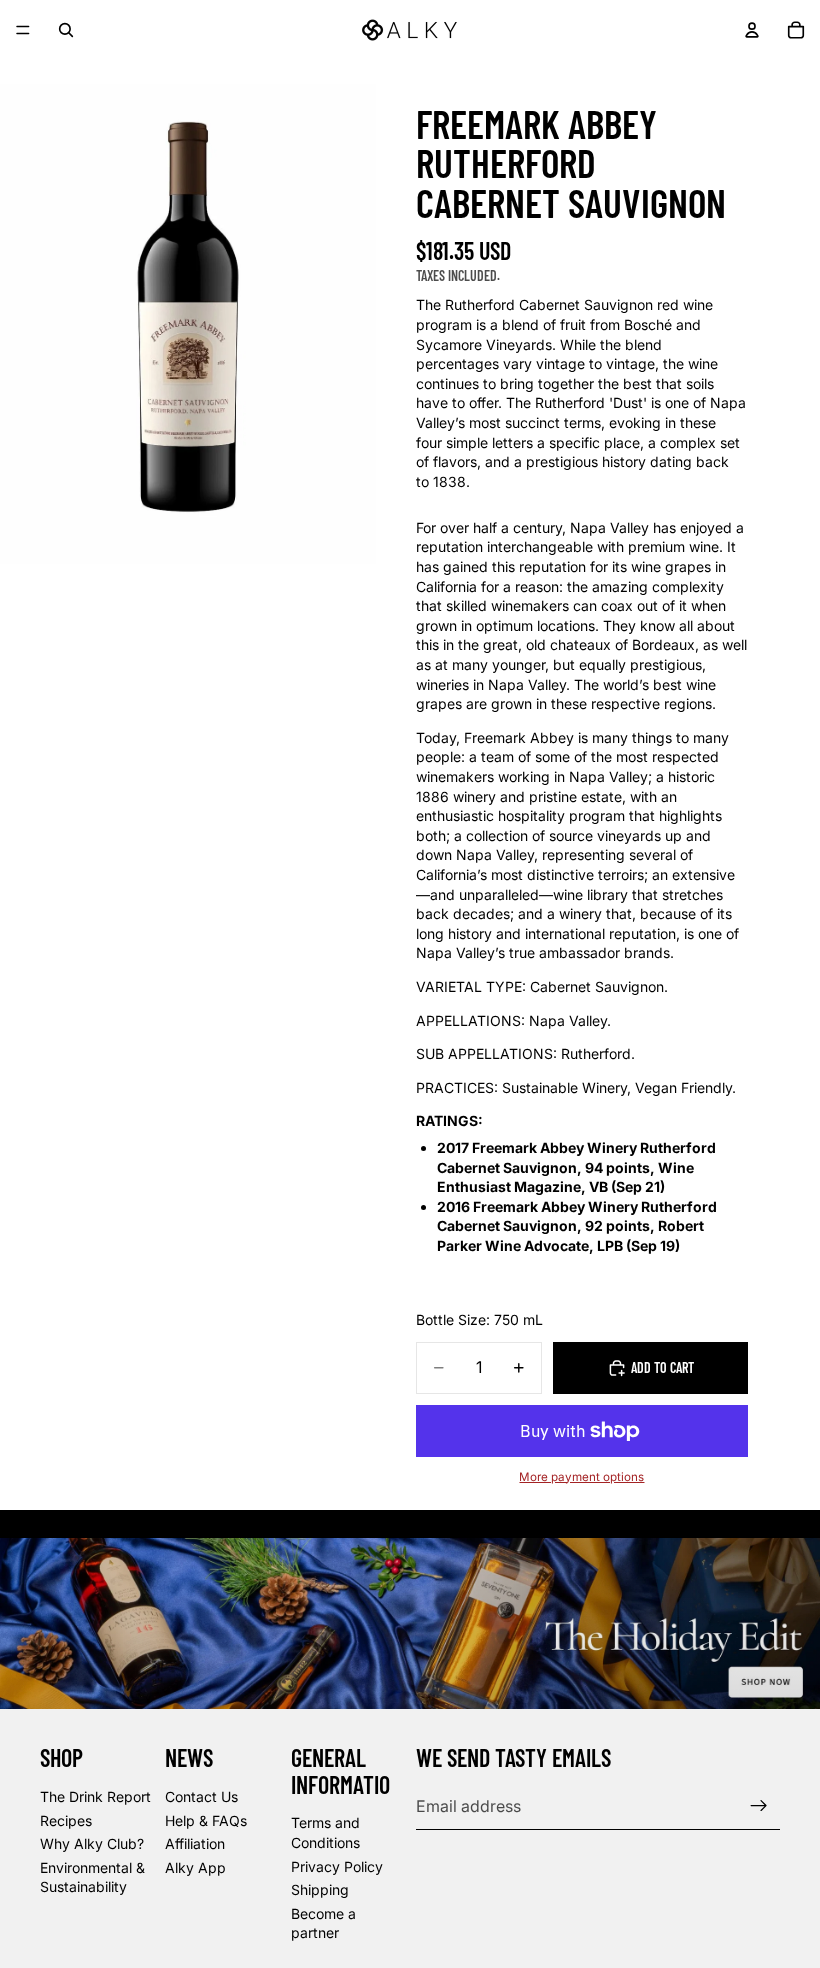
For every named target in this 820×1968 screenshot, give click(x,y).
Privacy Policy (337, 1865)
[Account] (752, 30)
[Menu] (23, 30)
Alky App (195, 1867)
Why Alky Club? (92, 1843)
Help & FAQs (206, 1819)
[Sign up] (759, 1806)
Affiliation (195, 1843)
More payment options (581, 1477)
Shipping (320, 1889)
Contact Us (201, 1796)
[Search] (66, 30)
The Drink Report (95, 1796)
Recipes (66, 1819)
